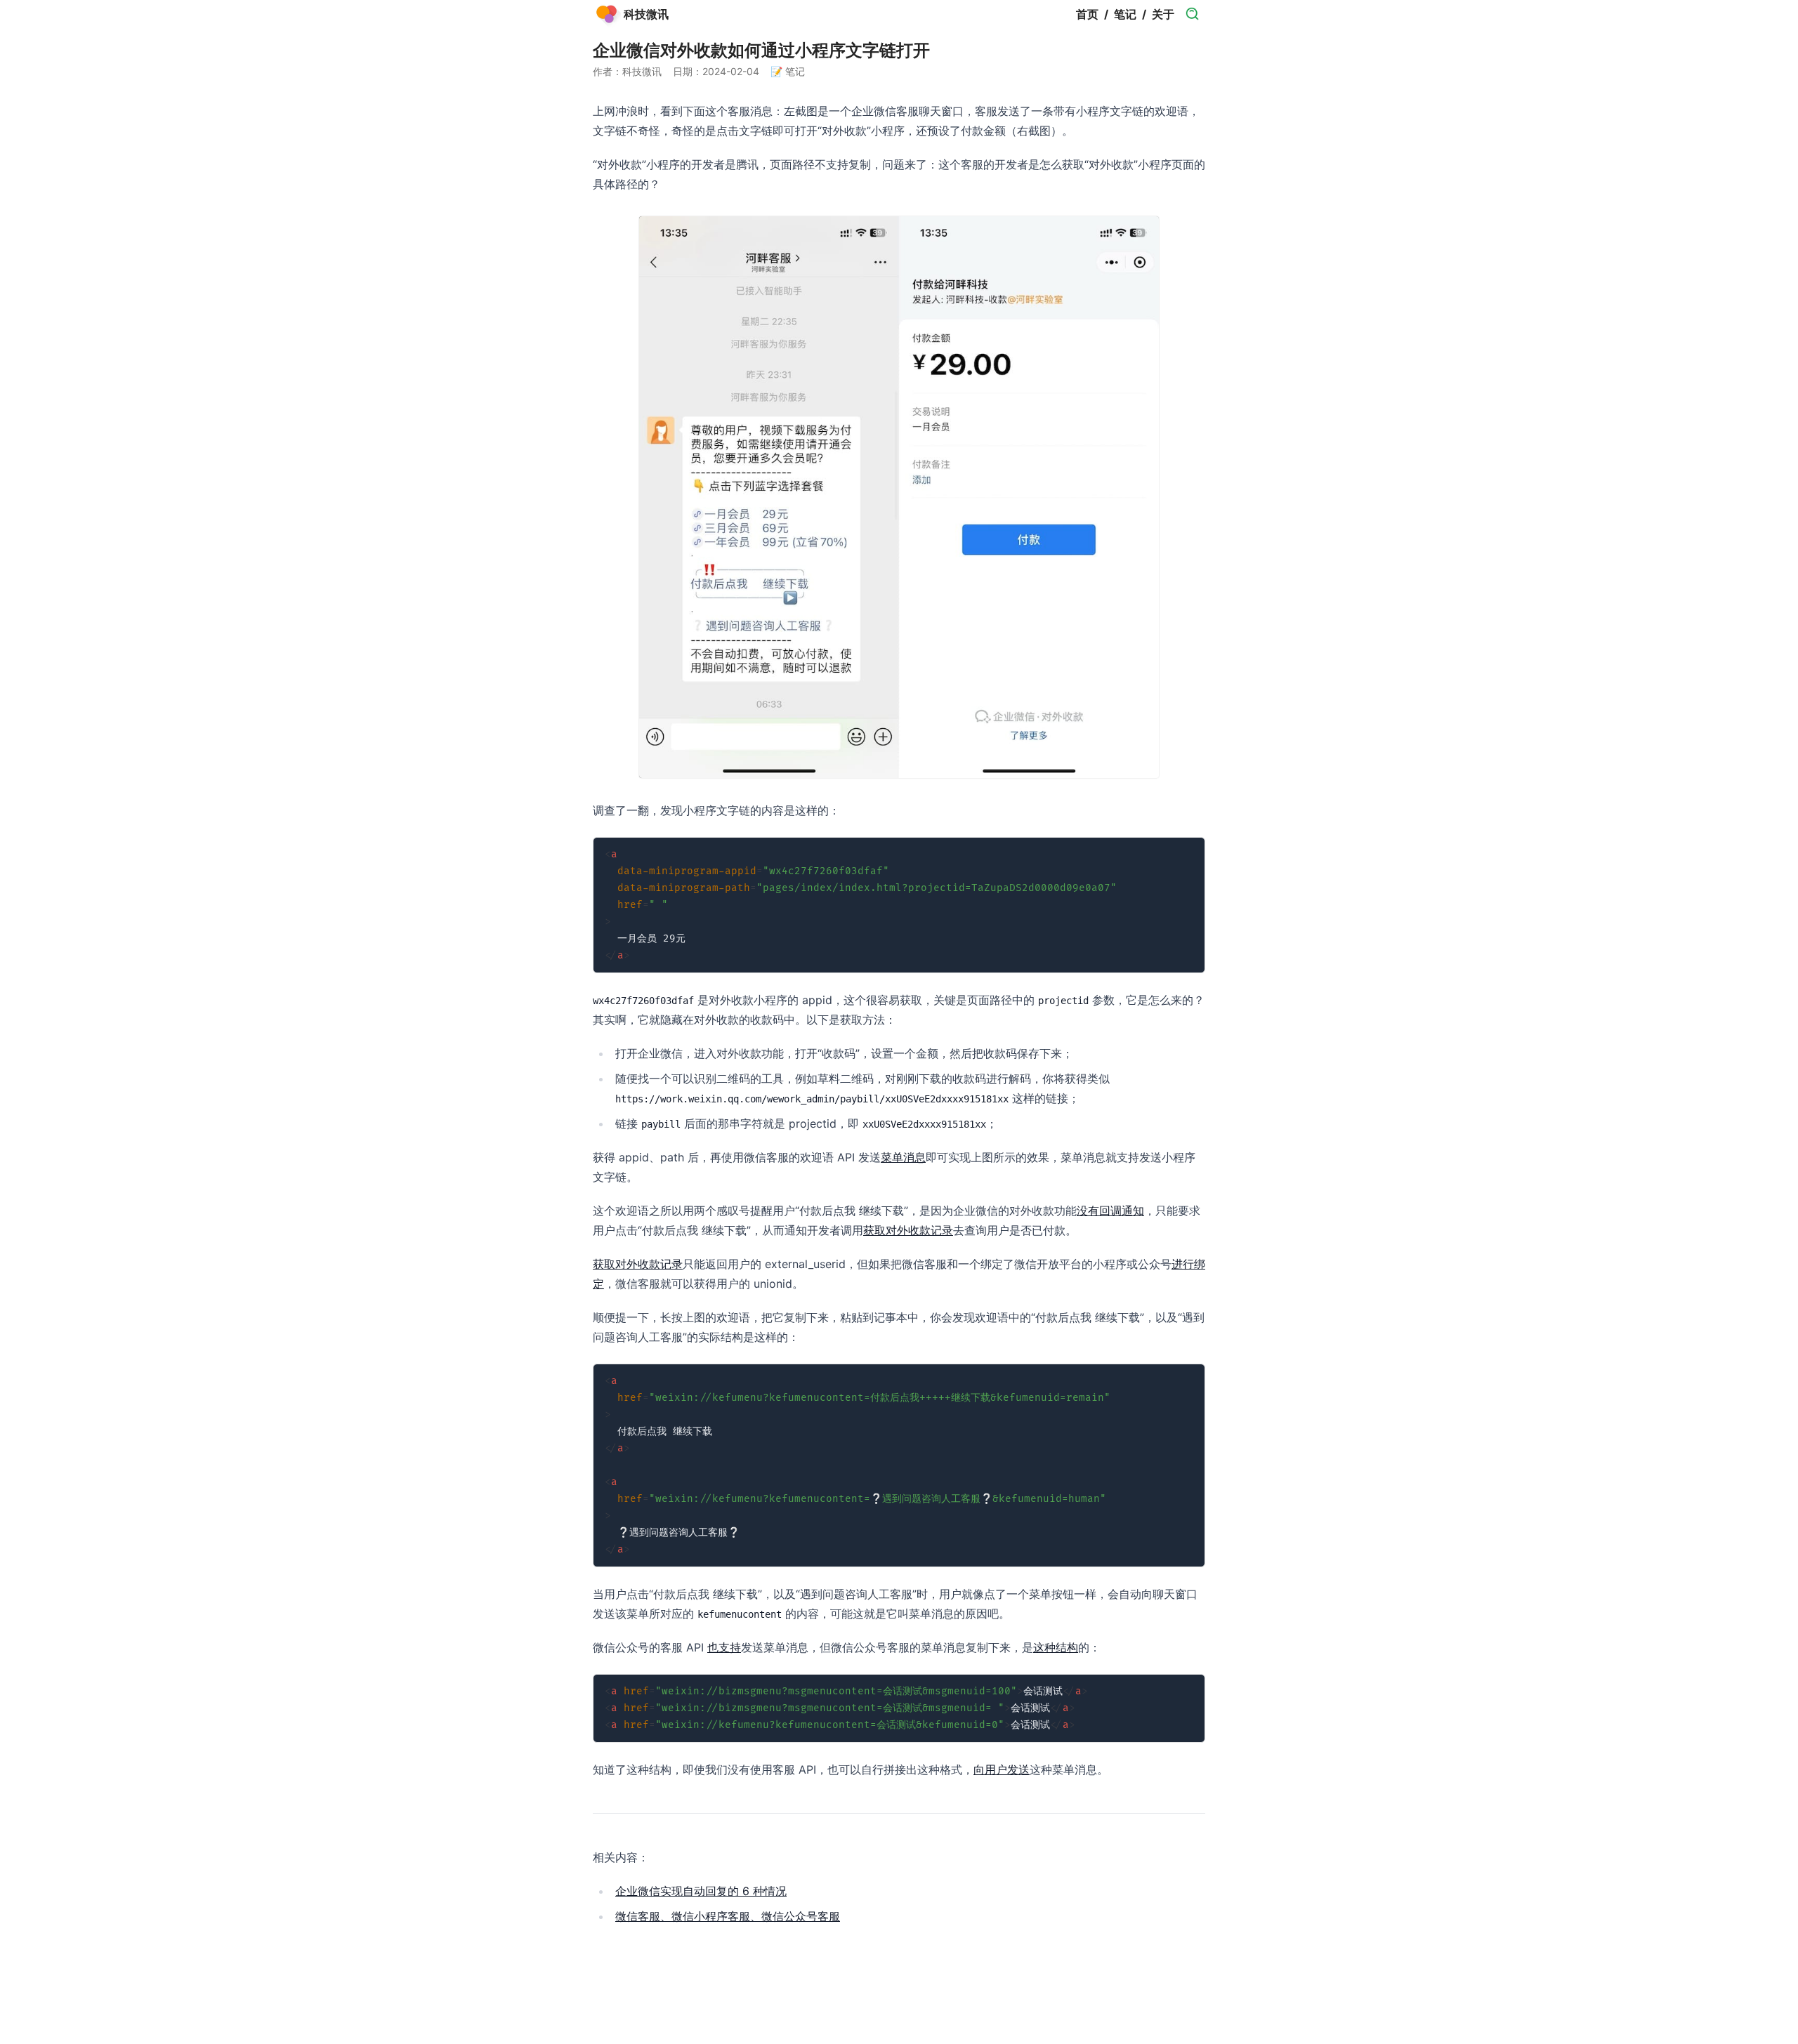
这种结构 (1056, 1647)
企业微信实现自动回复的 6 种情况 (701, 1891)
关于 (1163, 14)
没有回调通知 (1110, 1211)
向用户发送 (1002, 1769)
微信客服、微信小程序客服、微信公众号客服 (728, 1916)
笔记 (1125, 14)
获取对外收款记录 (908, 1230)
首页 (1087, 14)
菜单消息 (903, 1157)
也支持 (724, 1647)
